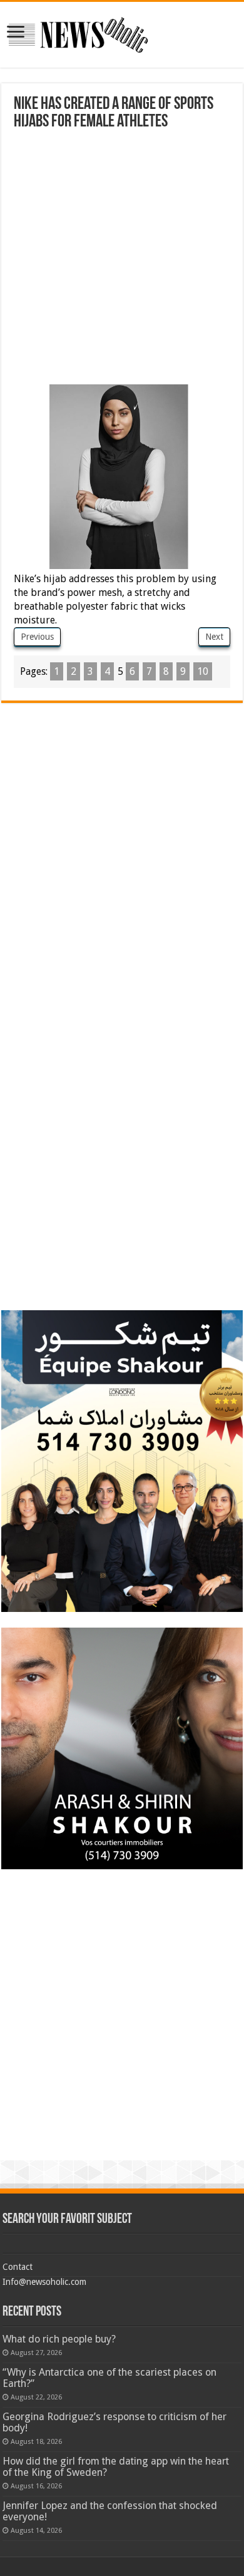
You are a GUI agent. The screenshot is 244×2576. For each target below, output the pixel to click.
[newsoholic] (78, 33)
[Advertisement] (122, 259)
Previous (37, 637)
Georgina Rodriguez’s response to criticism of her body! (114, 2422)
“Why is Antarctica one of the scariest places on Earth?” (109, 2378)
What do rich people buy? (59, 2339)
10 (203, 671)
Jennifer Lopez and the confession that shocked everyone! (110, 2511)
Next (214, 637)
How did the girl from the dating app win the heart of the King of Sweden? (116, 2467)
